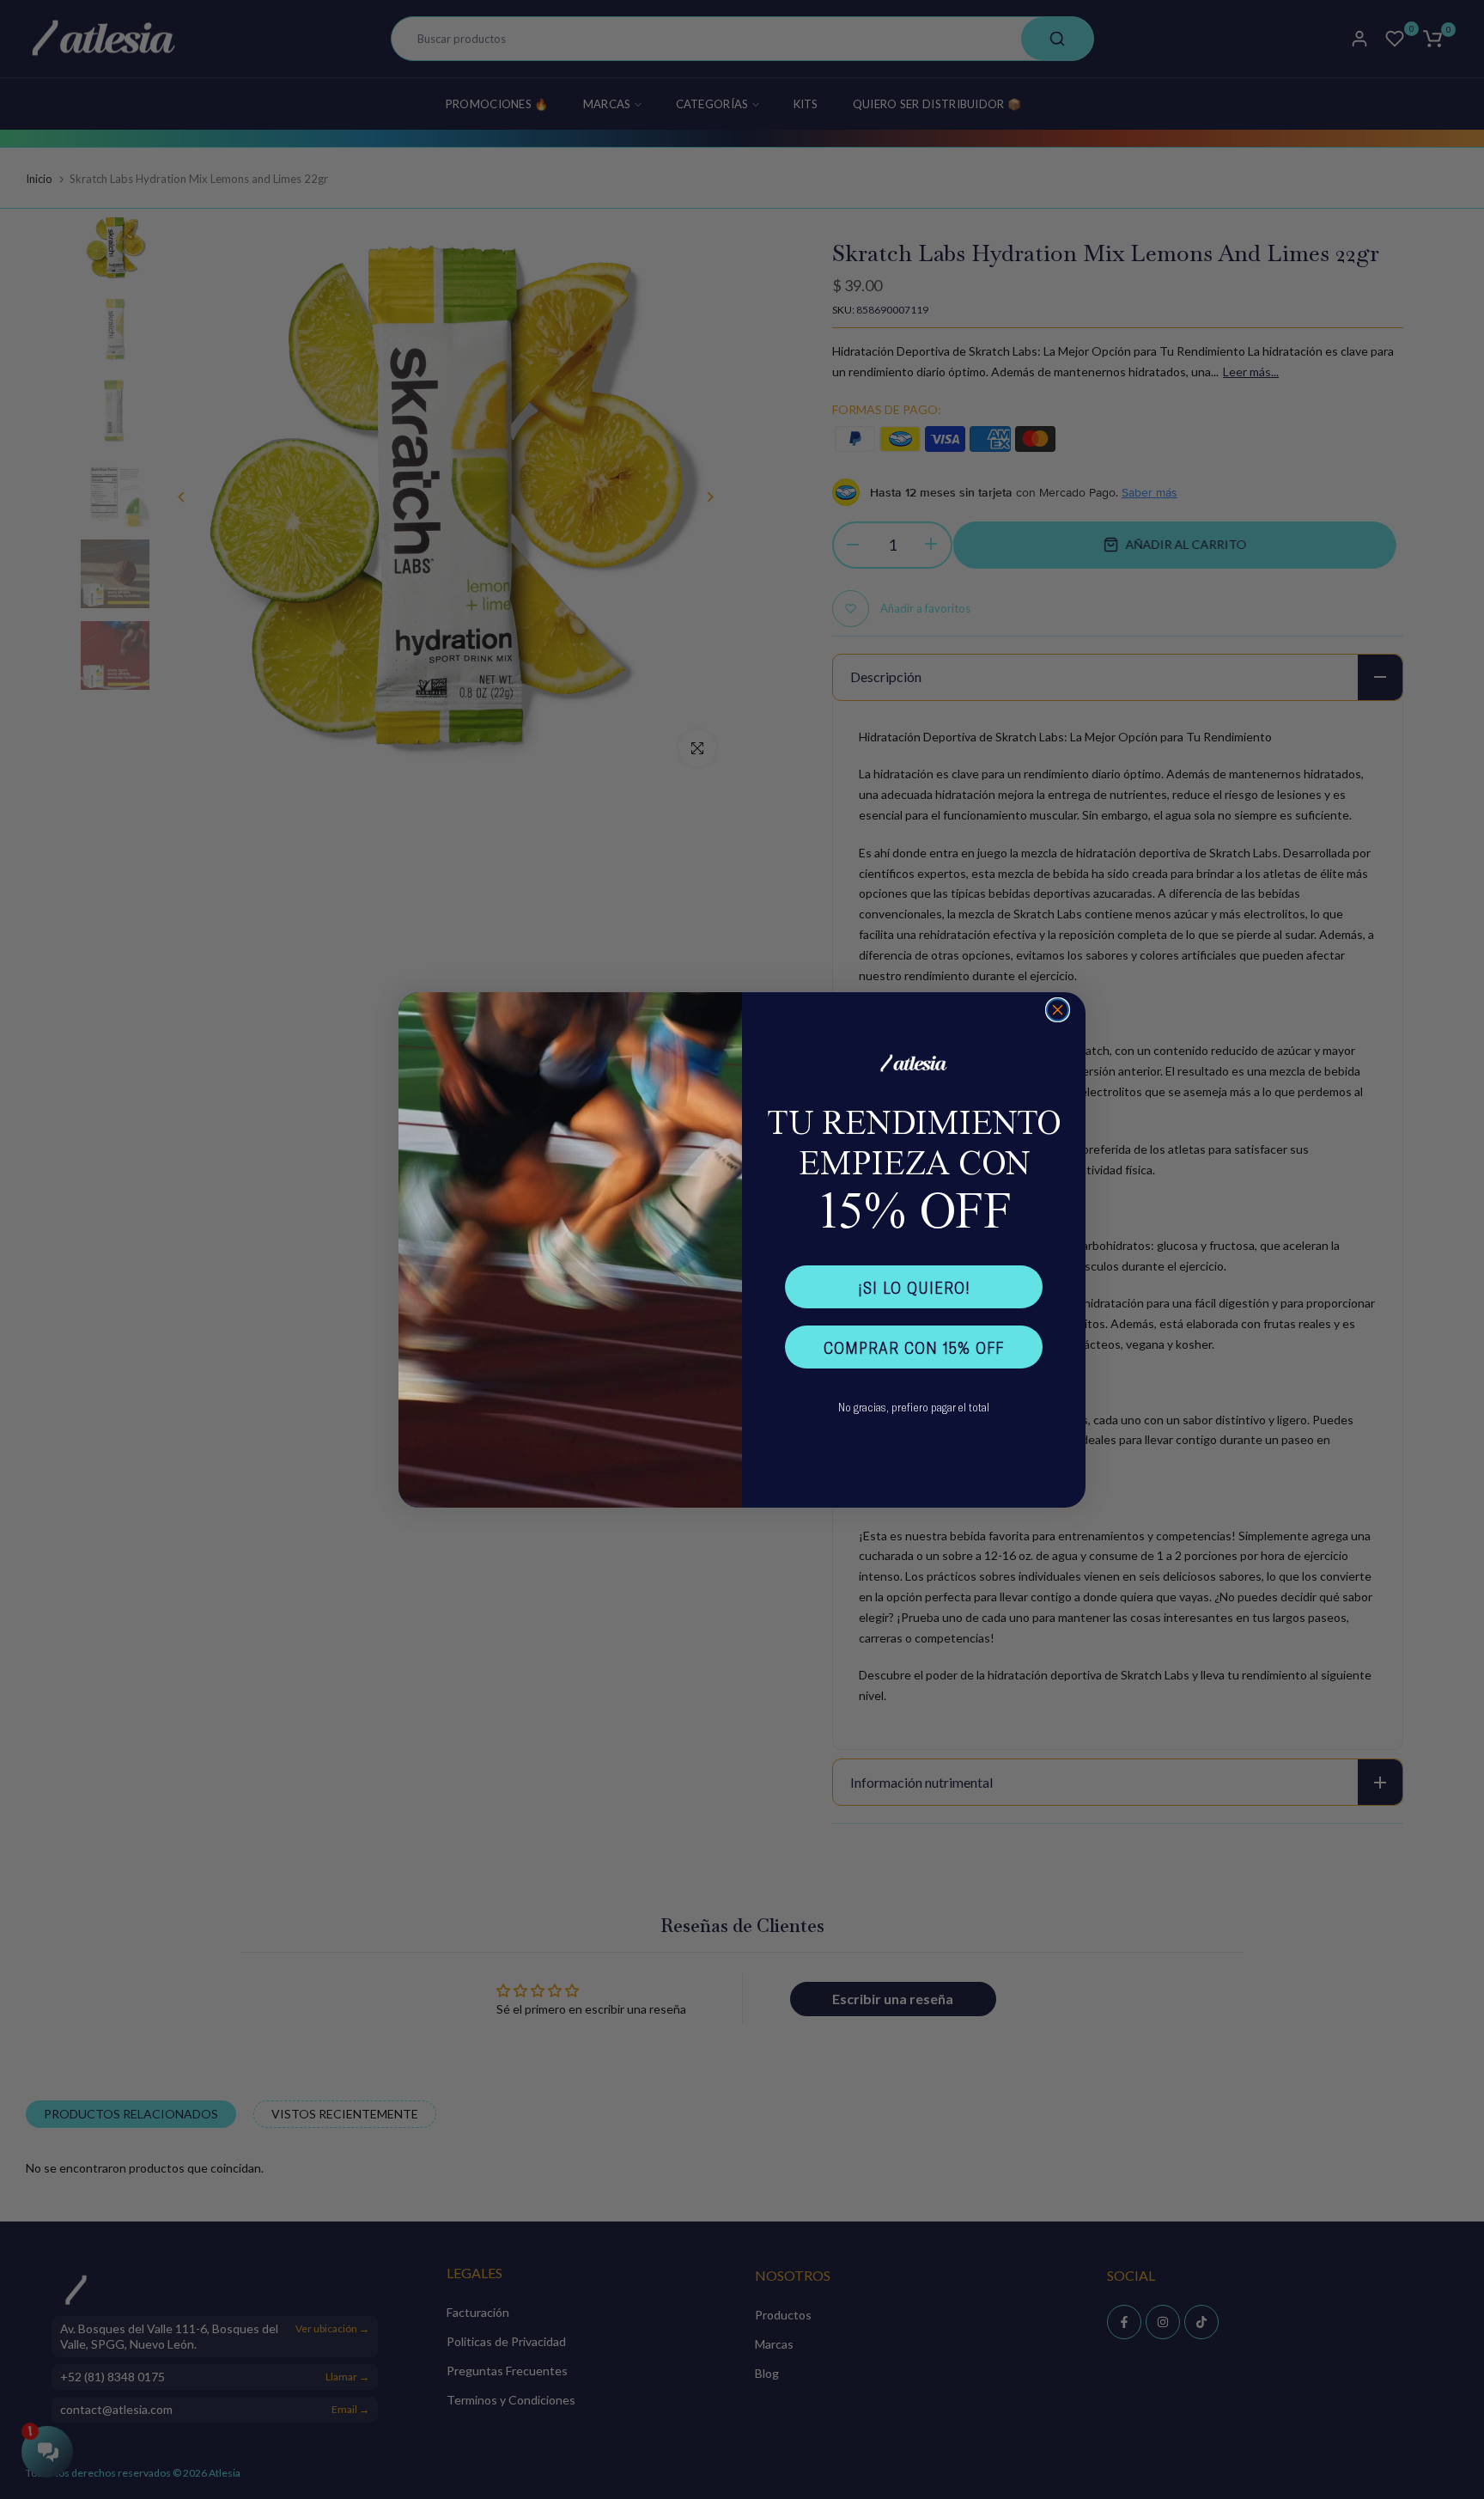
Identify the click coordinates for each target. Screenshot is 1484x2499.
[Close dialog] (1058, 1010)
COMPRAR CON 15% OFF (914, 1347)
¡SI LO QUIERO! (914, 1287)
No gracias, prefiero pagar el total (914, 1407)
